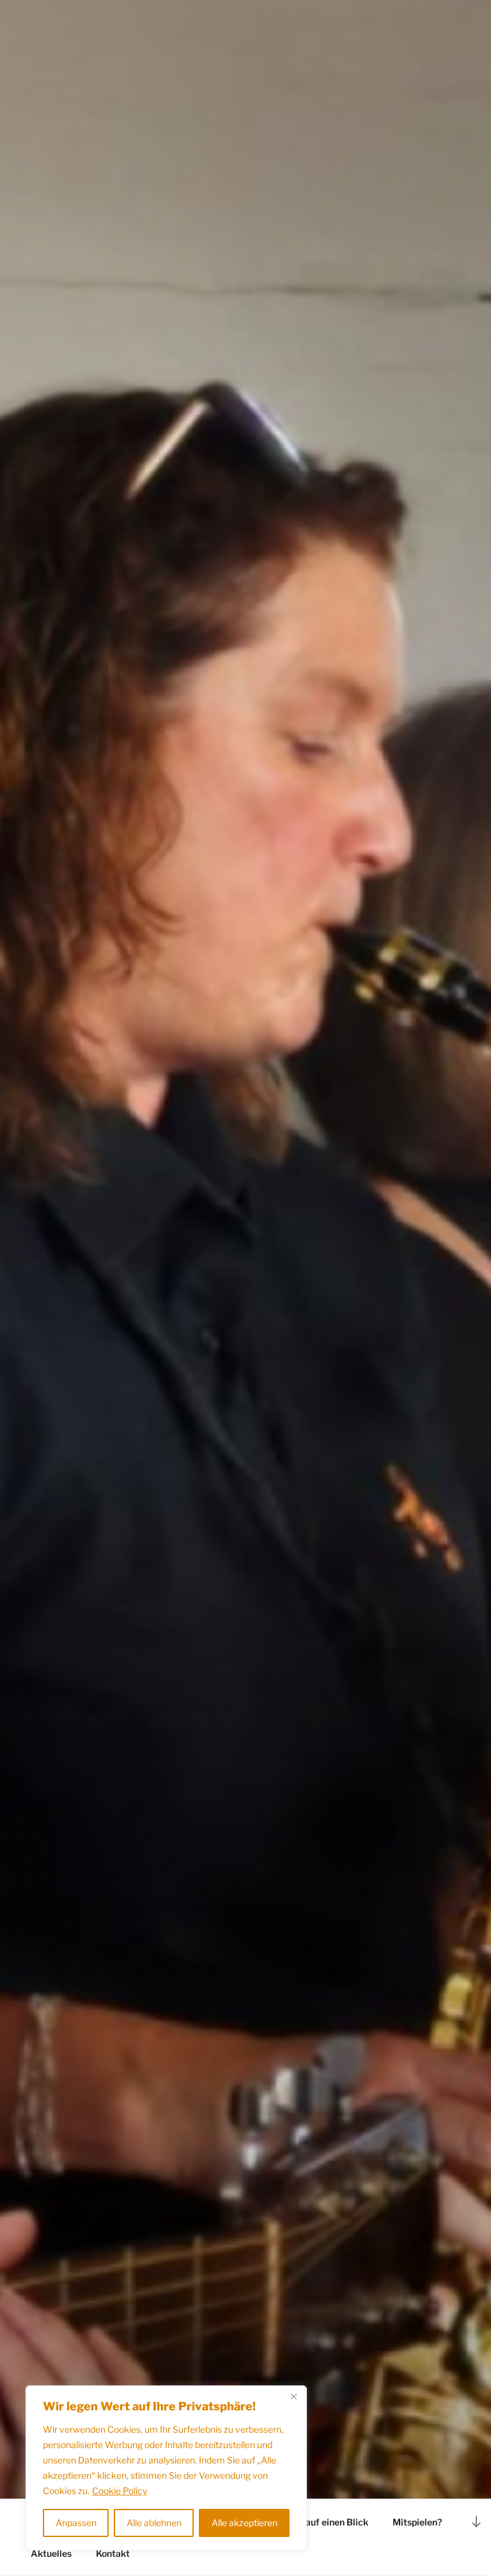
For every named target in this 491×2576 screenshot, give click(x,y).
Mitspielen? (417, 2522)
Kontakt (113, 2553)
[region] (166, 2468)
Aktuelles (51, 2553)
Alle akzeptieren (245, 2523)
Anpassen (76, 2523)
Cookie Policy (120, 2491)
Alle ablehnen (154, 2523)
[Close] (293, 2396)
